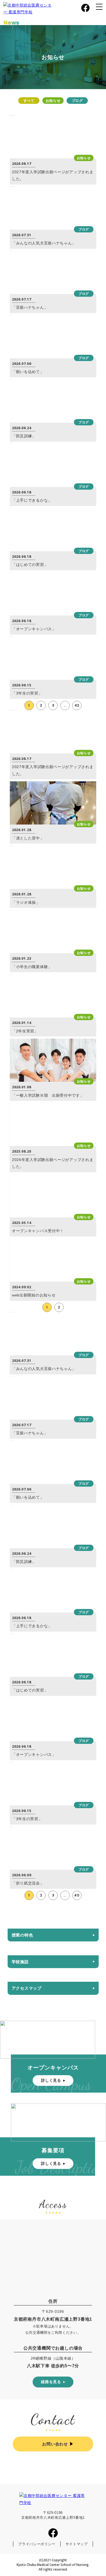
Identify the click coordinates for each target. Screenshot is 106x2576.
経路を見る (51, 2382)
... (65, 705)
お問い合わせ (55, 2444)
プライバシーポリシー (37, 2544)
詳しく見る (51, 2080)
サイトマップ (77, 2544)
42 (77, 705)
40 (77, 1895)
